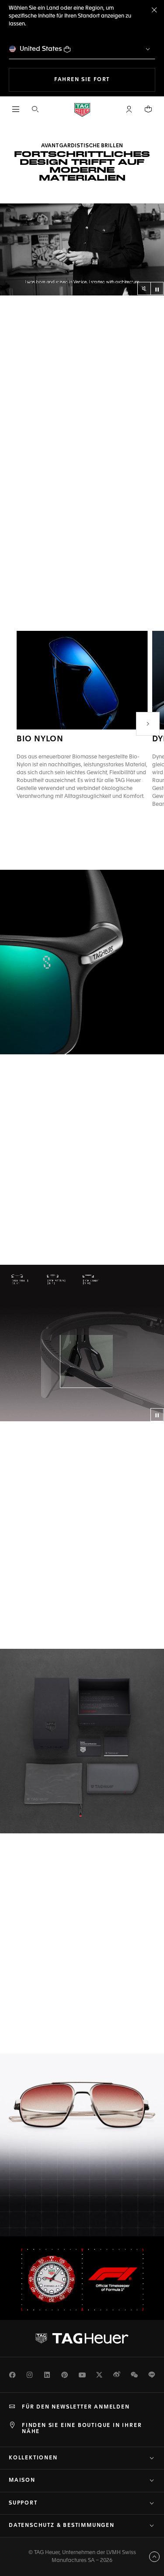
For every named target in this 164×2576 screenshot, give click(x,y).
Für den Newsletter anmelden (76, 2407)
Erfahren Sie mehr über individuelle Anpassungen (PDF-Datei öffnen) (74, 1613)
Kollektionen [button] (33, 2458)
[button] (129, 109)
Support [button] (23, 2503)
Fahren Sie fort (105, 80)
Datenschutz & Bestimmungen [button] (62, 2526)
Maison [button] (22, 2480)
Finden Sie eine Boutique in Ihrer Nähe (82, 2429)
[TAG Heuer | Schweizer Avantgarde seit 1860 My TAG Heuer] (82, 2338)
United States (41, 49)
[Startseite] (82, 109)
